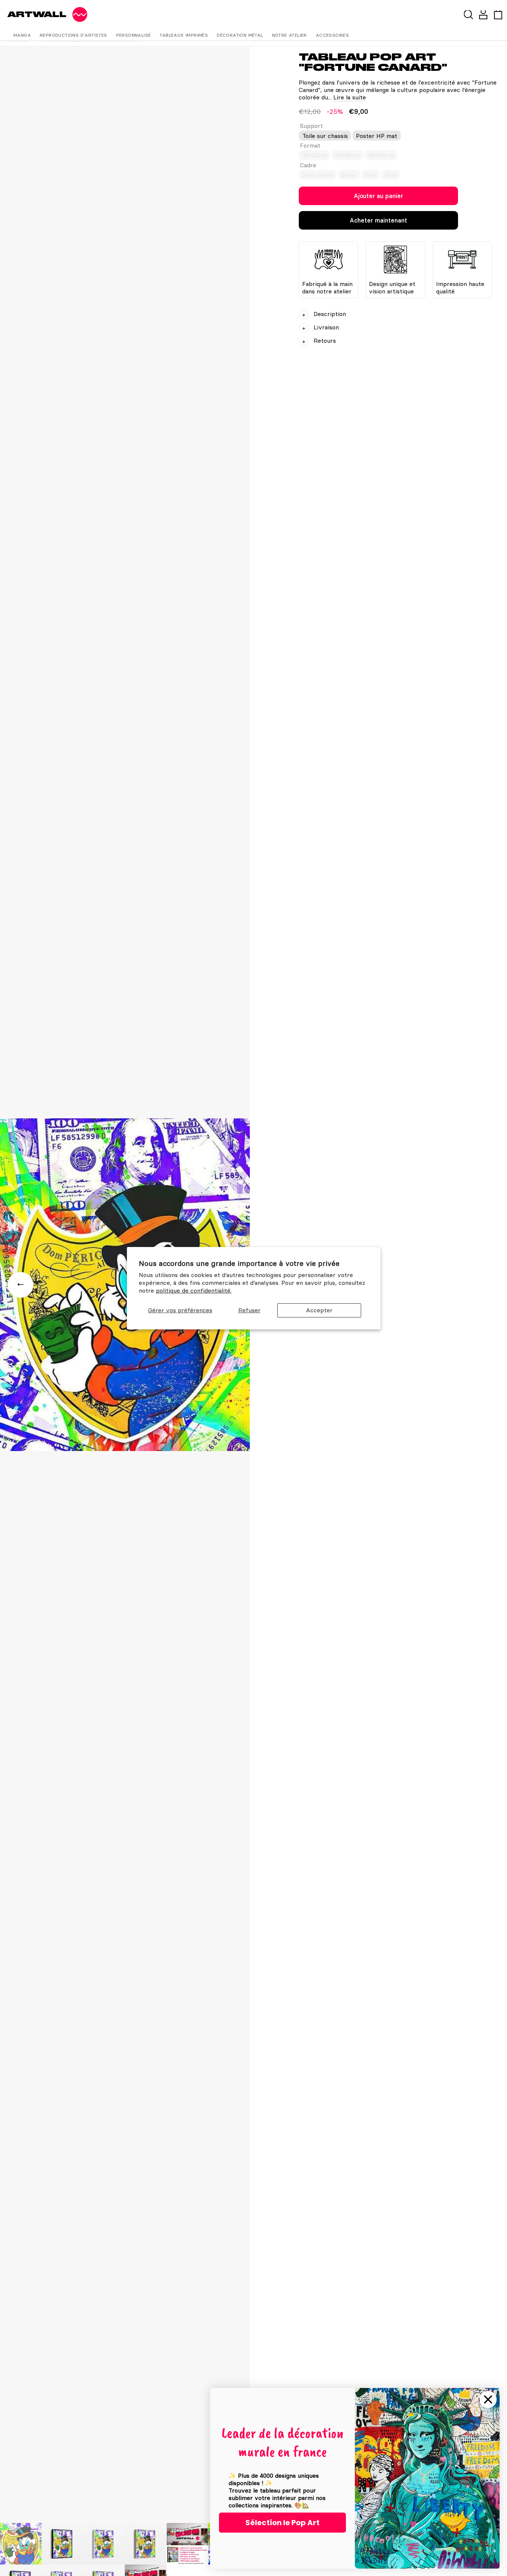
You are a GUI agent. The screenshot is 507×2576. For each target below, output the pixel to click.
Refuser (249, 1310)
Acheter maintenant (378, 220)
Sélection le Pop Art (282, 2523)
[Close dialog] (488, 2399)
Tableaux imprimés (184, 35)
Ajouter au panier (378, 196)
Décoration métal (240, 35)
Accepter (319, 1310)
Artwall (37, 14)
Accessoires (332, 35)
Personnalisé (134, 35)
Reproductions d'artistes (73, 35)
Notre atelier (290, 35)
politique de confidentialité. (194, 1290)
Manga (22, 35)
